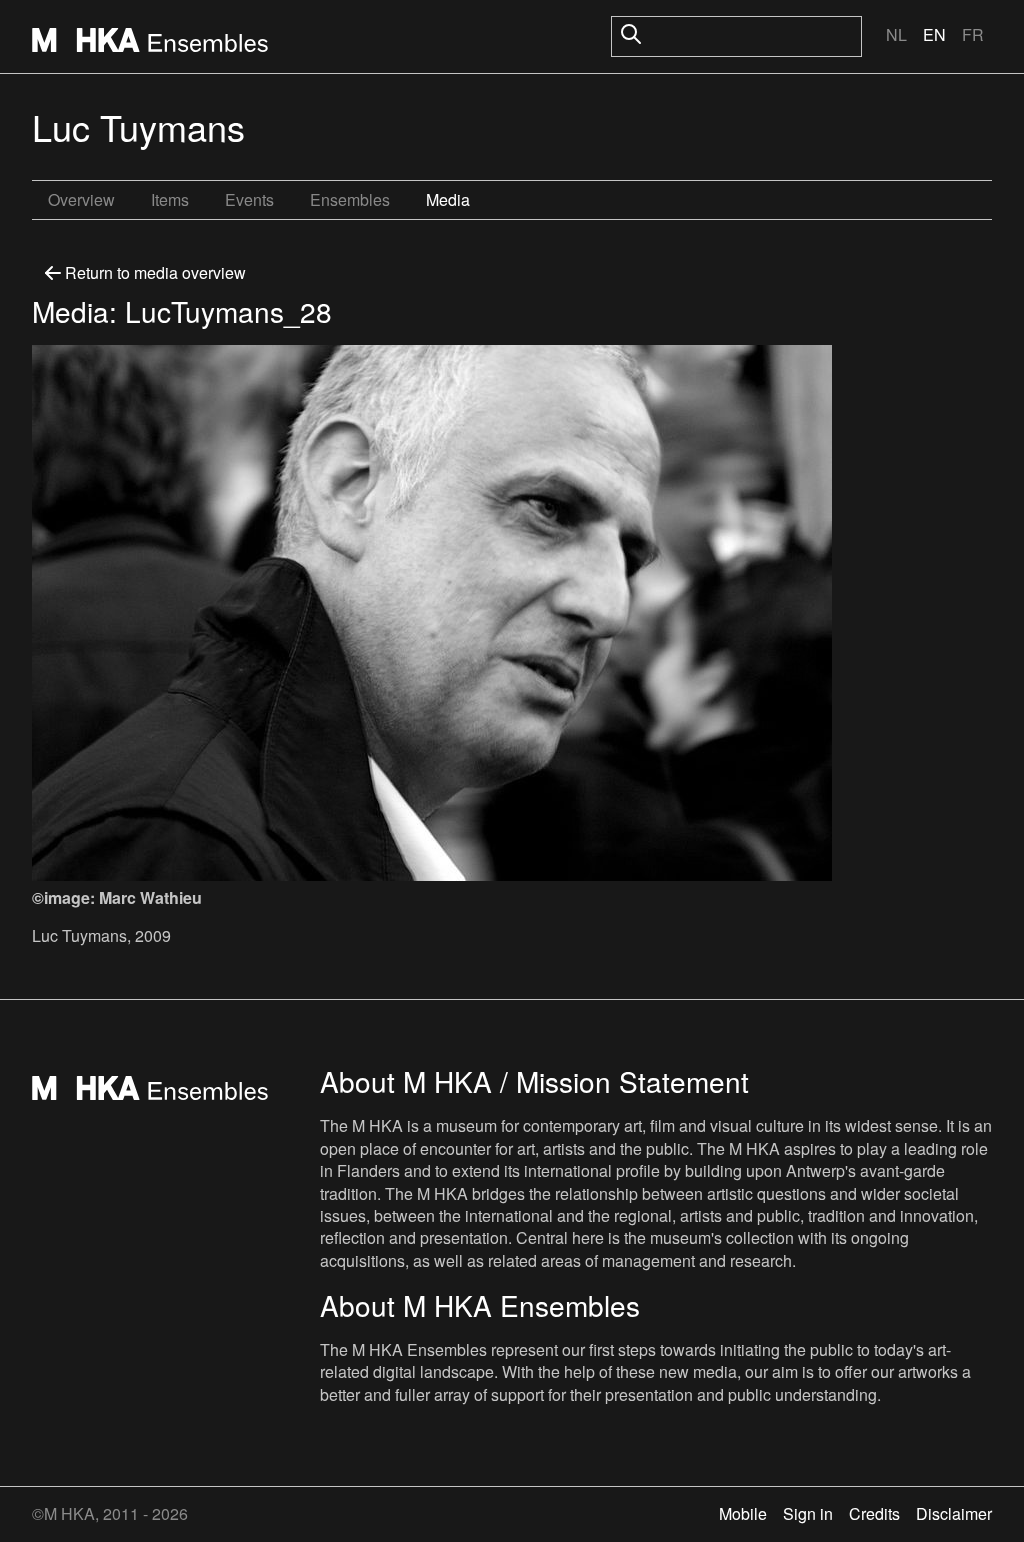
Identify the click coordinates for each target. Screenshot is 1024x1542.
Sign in (808, 1513)
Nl (896, 34)
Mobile (743, 1513)
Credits (874, 1513)
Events (249, 199)
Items (170, 199)
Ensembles (350, 199)
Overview (81, 199)
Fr (973, 34)
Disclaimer (954, 1513)
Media (448, 199)
